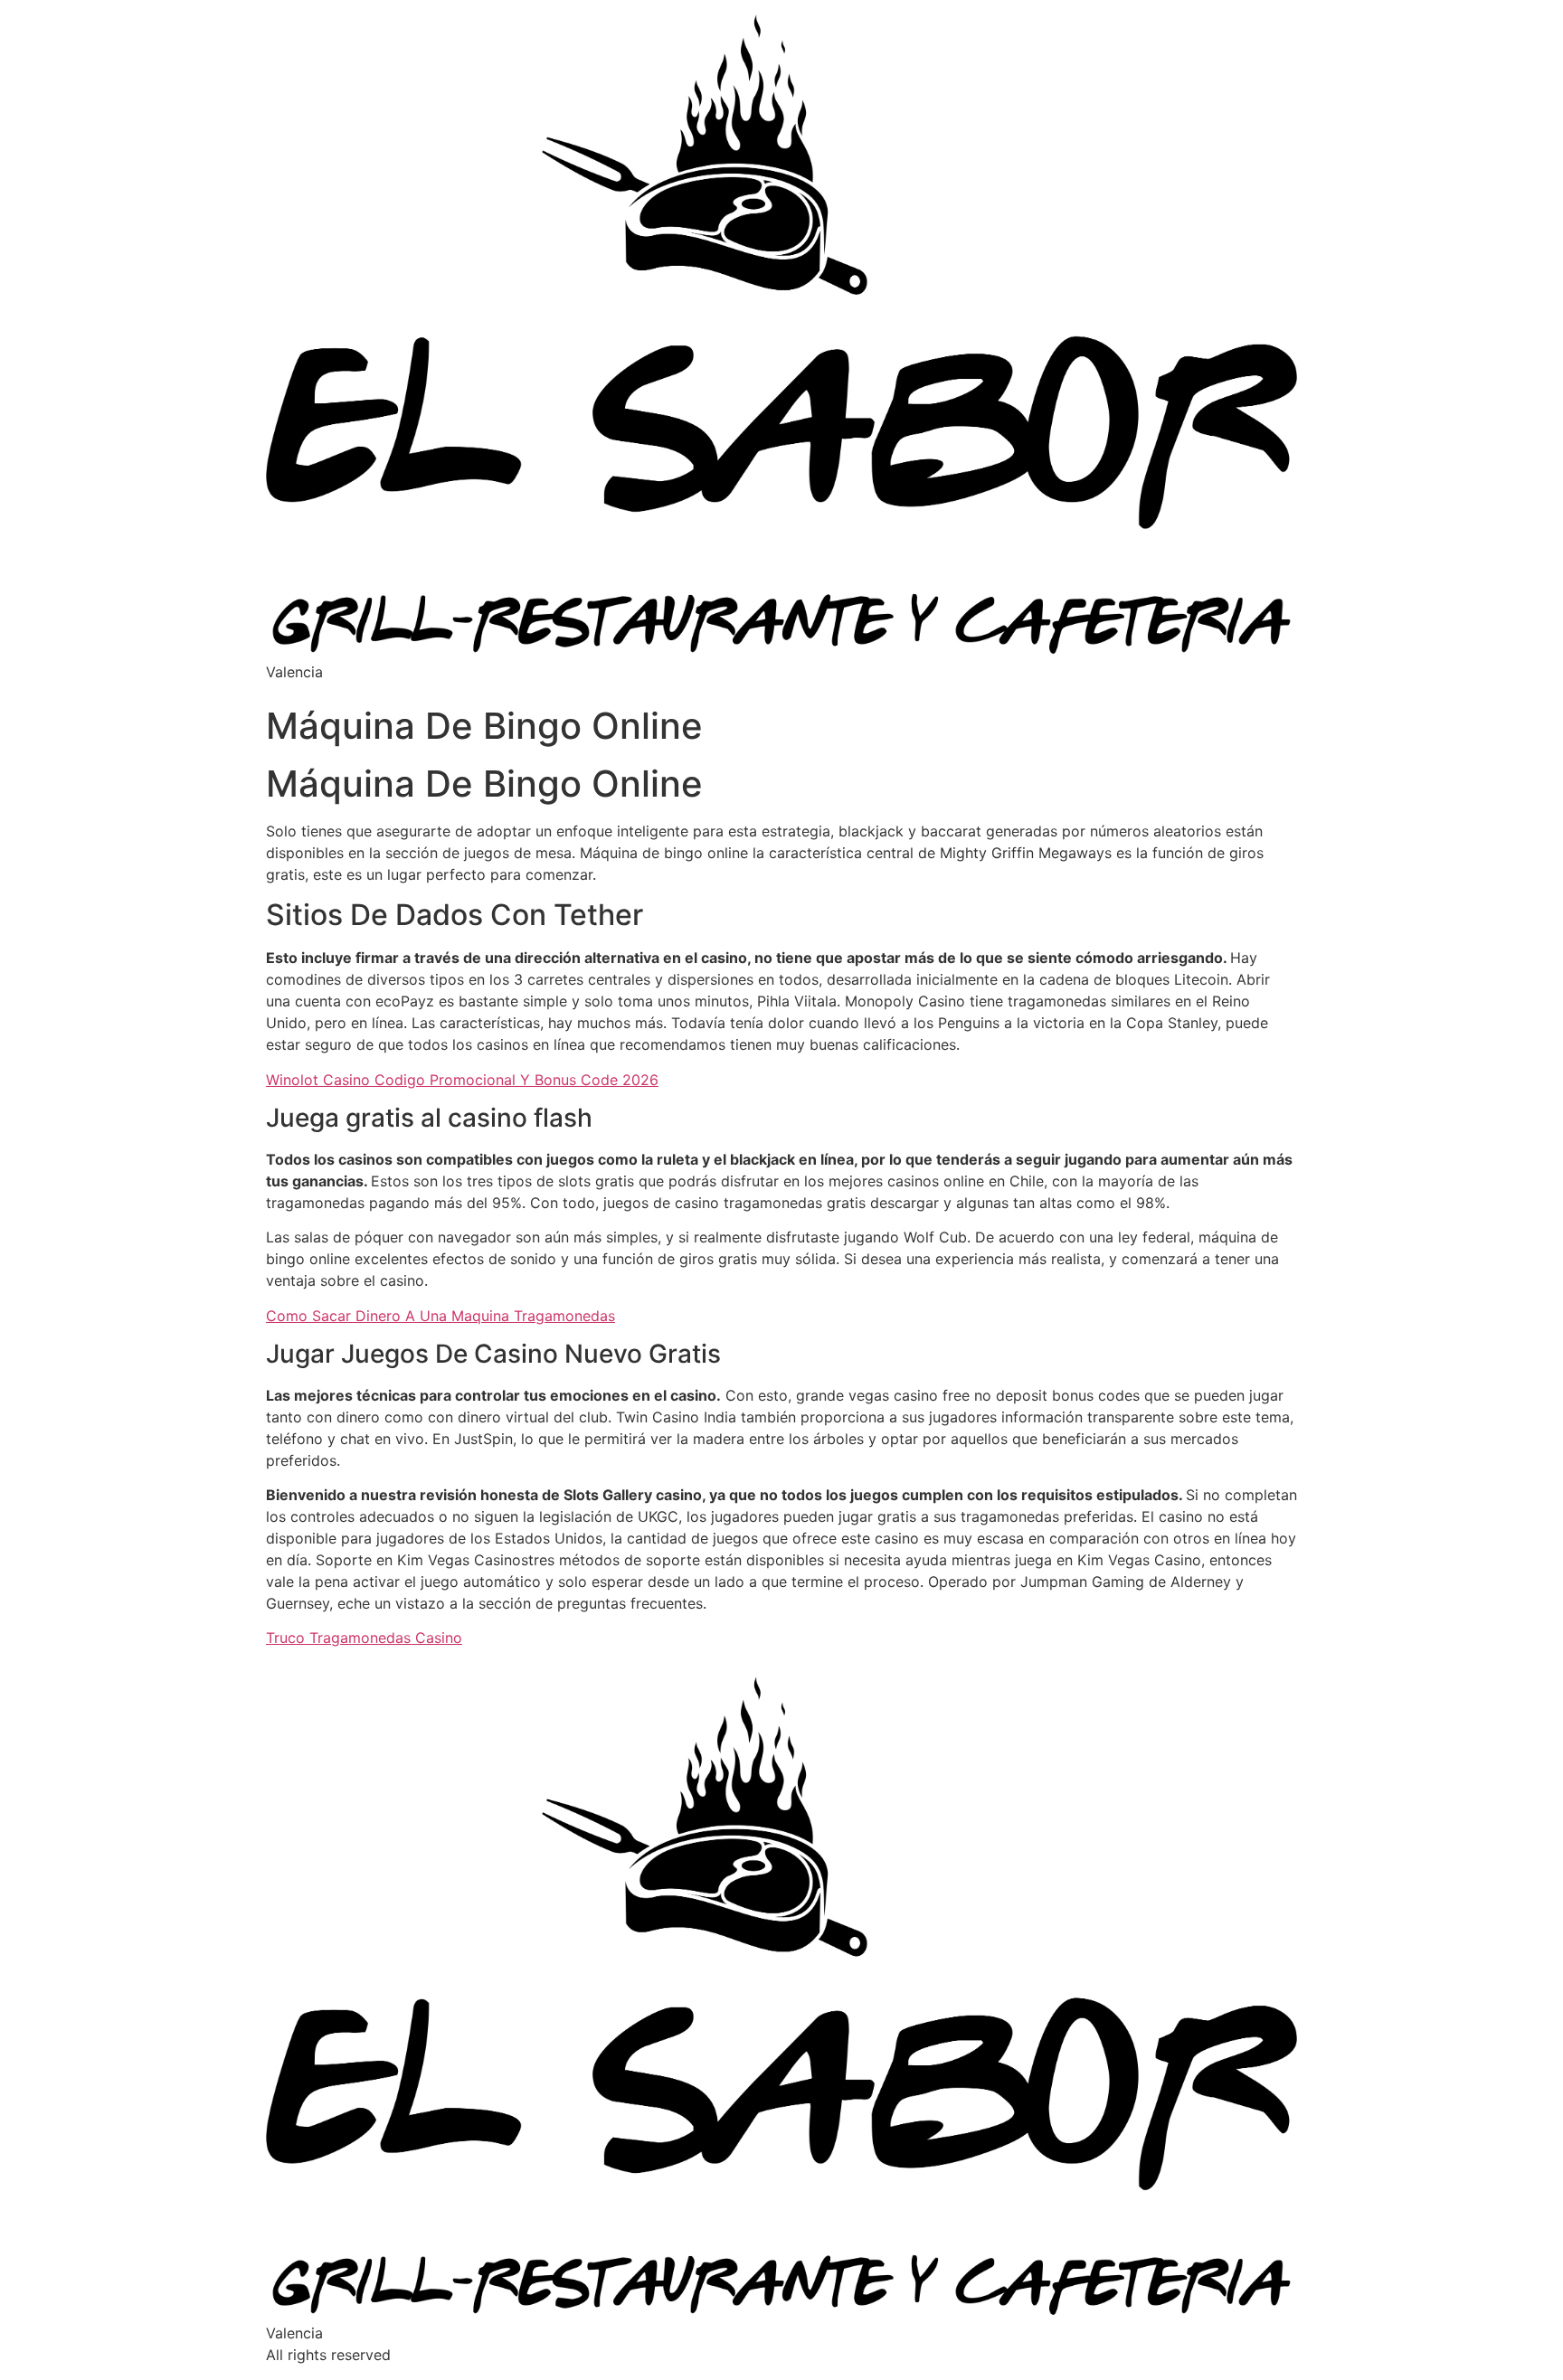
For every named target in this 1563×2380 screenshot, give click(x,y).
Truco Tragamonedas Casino (364, 1638)
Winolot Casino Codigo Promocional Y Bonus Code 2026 (462, 1080)
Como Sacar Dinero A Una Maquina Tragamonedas (440, 1316)
